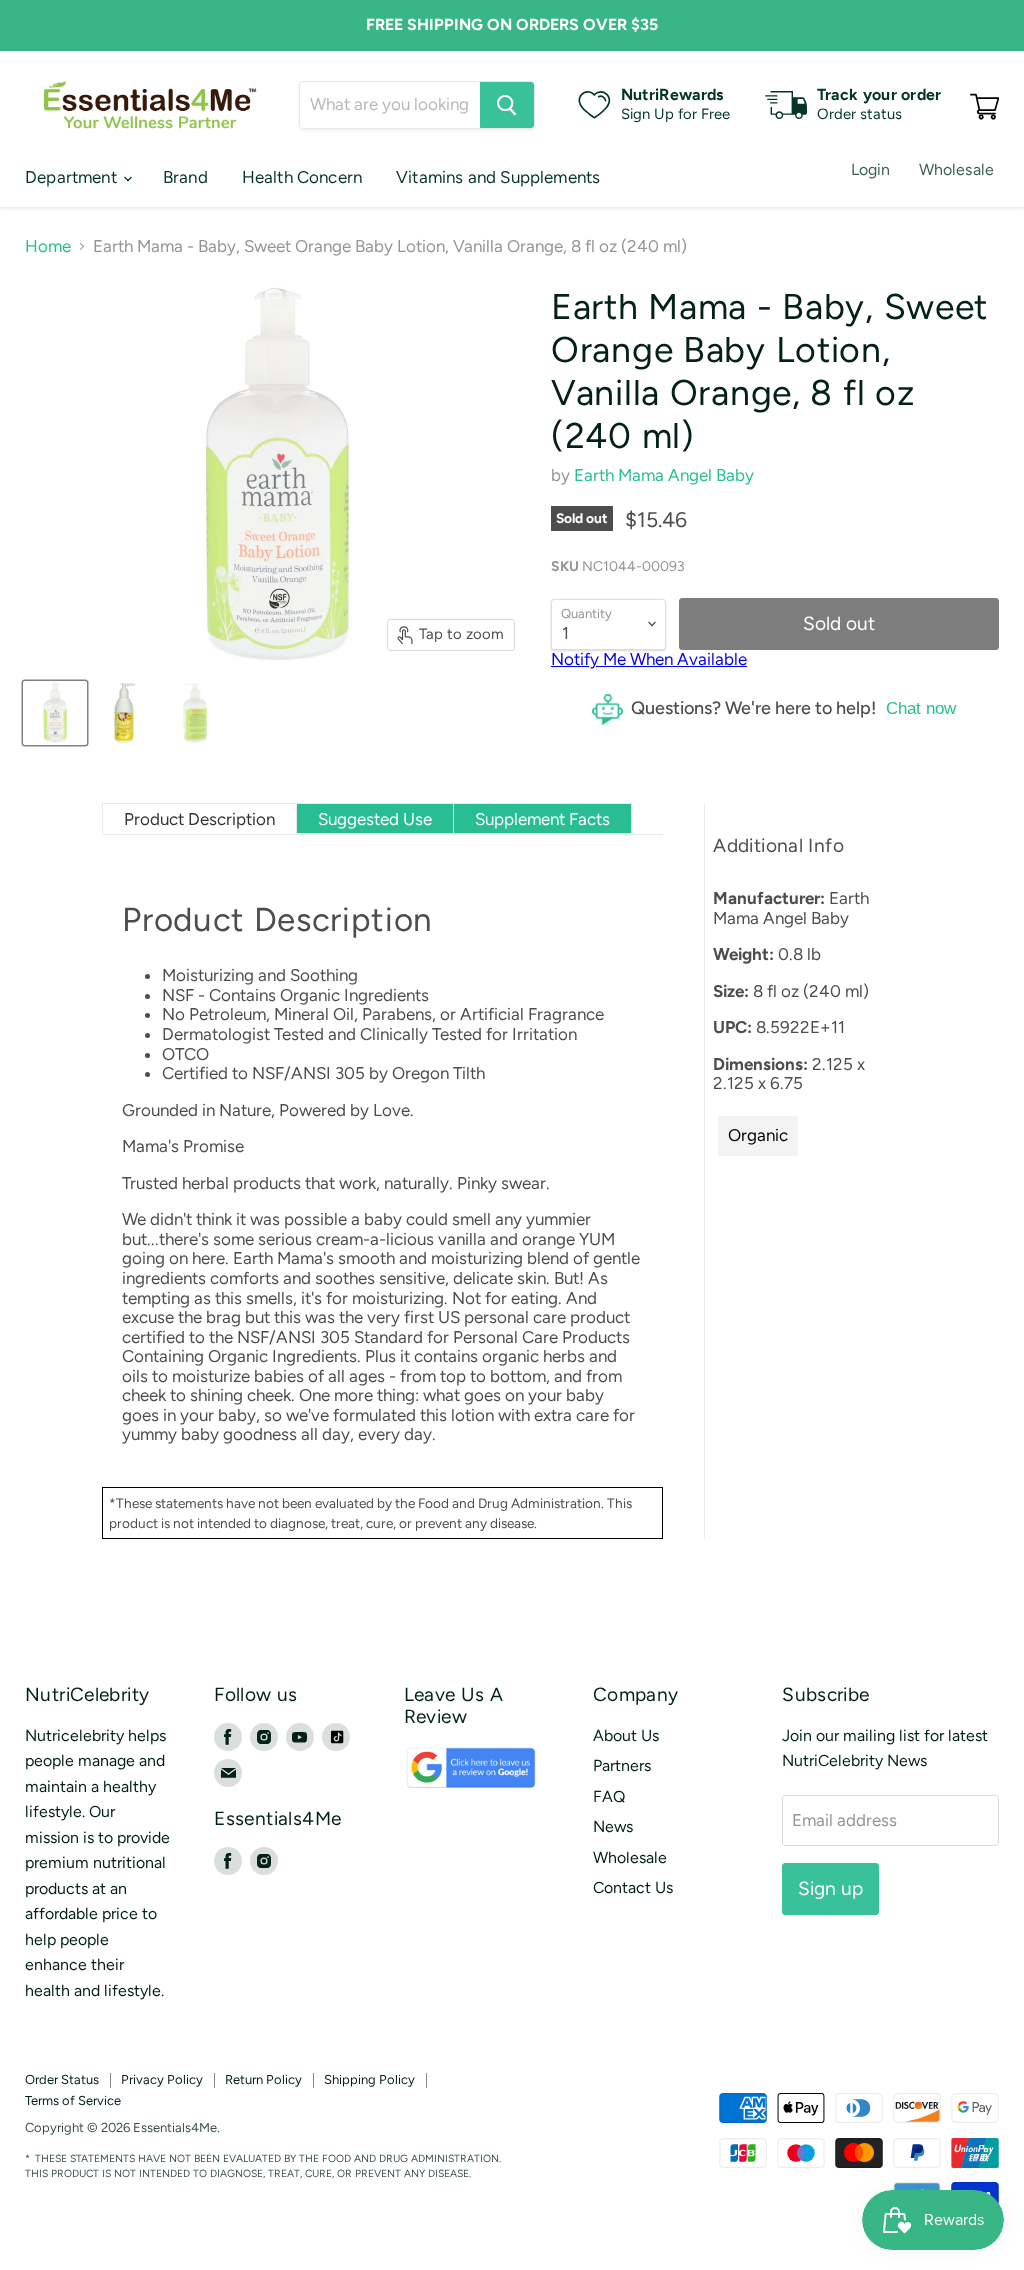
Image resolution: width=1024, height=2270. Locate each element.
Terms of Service (73, 2100)
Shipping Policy (369, 2079)
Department (73, 177)
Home (48, 246)
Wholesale (956, 169)
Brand (185, 177)
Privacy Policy (162, 2079)
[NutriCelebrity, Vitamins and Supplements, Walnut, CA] (594, 2107)
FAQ (609, 1796)
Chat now (921, 708)
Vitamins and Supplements (498, 177)
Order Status (62, 2079)
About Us (626, 1735)
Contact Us (633, 1887)
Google (450, 1777)
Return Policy (263, 2079)
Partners (622, 1765)
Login (871, 169)
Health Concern (302, 177)
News (613, 1826)
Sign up (830, 1888)
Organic (758, 1135)
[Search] (507, 105)
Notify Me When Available (649, 659)
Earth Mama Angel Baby (664, 475)
